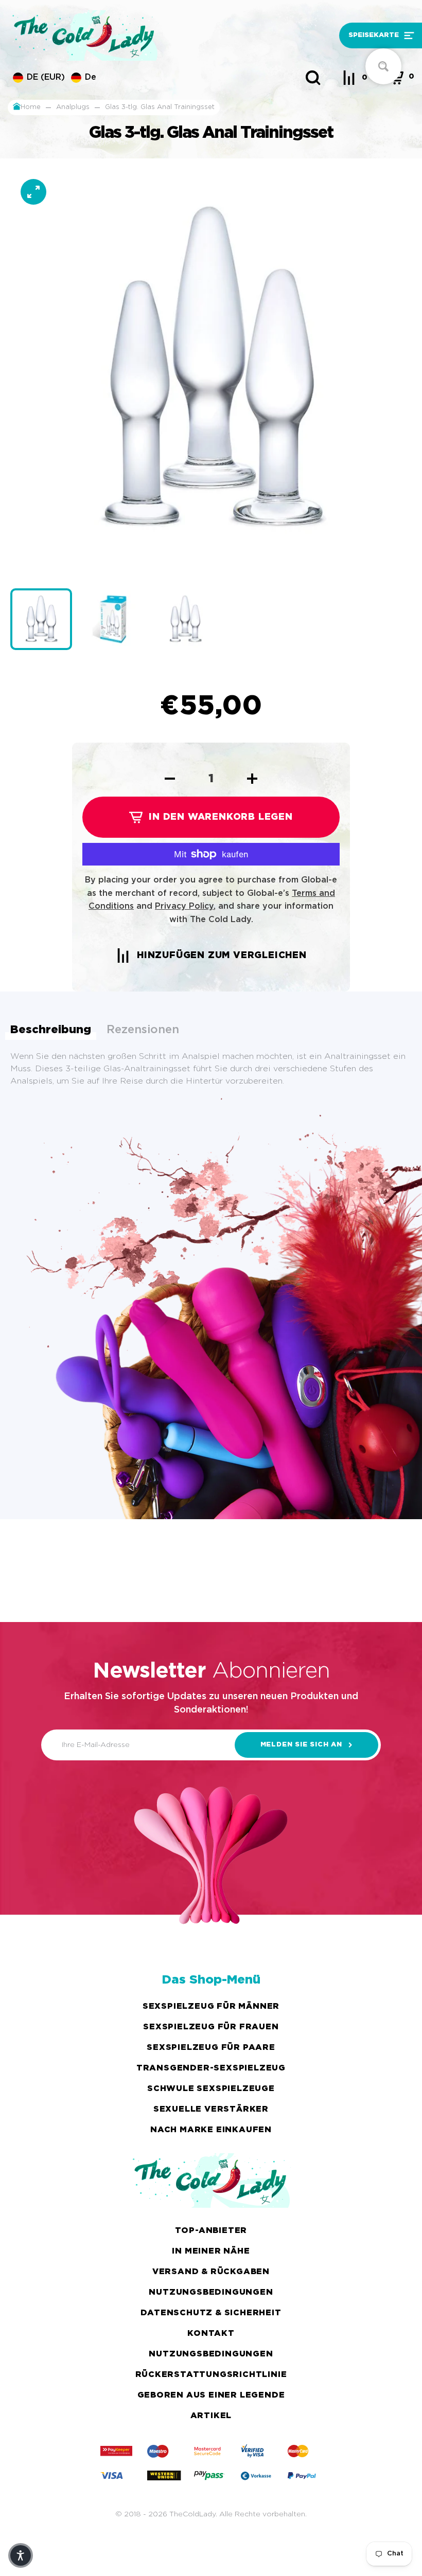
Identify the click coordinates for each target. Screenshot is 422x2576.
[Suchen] (313, 78)
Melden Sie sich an (301, 1745)
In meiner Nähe (211, 2251)
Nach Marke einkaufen (211, 2130)
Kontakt (211, 2334)
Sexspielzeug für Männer (211, 2006)
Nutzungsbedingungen (211, 2292)
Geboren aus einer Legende (211, 2395)
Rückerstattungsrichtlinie (211, 2375)
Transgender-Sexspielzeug (211, 2068)
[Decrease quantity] (170, 779)
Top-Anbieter (211, 2231)
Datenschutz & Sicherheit (211, 2313)
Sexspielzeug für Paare (211, 2048)
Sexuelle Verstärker (211, 2109)
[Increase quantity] (252, 779)
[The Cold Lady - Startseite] (160, 35)
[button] (365, 36)
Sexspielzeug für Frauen (211, 2027)
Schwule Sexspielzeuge (211, 2089)
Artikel (211, 2416)
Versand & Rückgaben (211, 2272)
